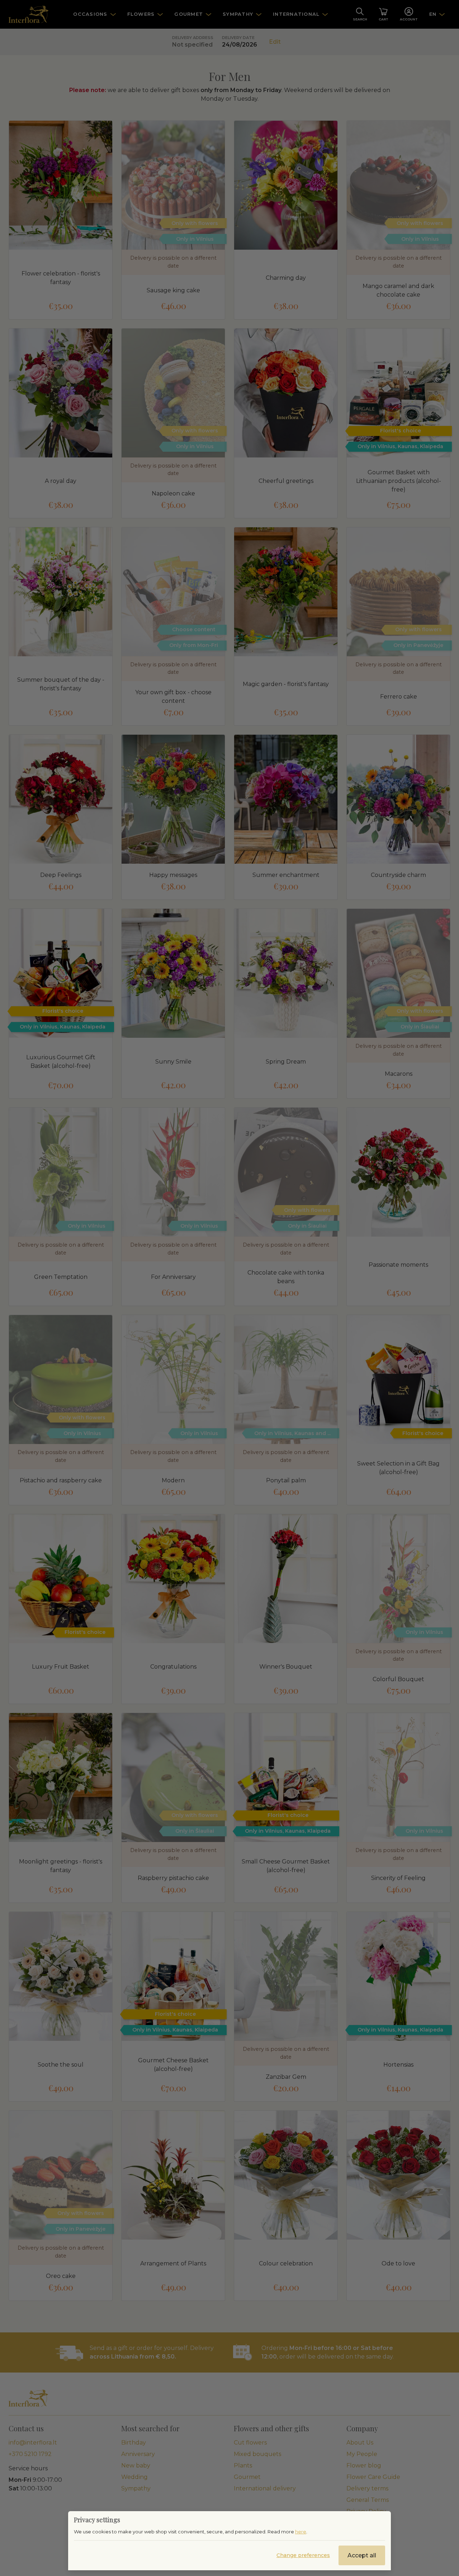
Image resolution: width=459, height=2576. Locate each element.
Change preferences (303, 2555)
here (301, 2532)
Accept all (362, 2555)
